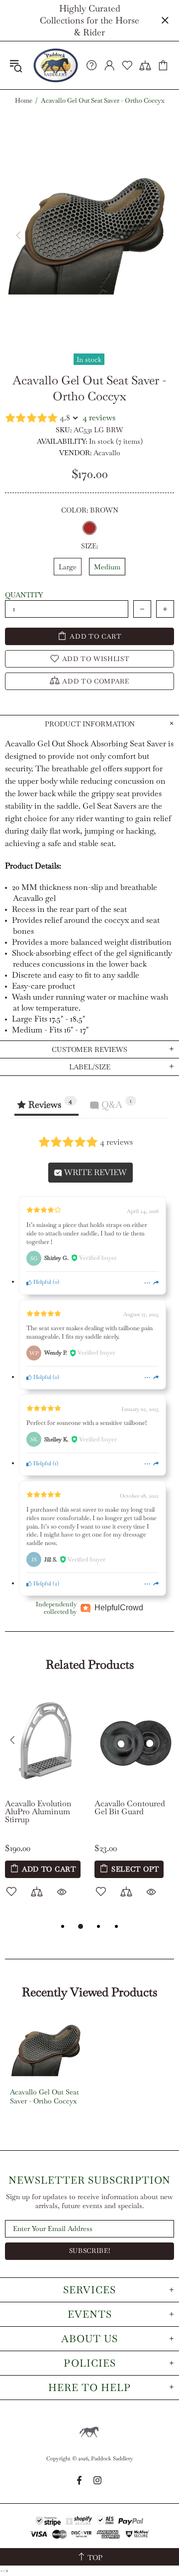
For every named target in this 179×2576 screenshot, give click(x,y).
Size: (89, 546)
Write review (94, 1172)
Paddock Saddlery (56, 65)
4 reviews (99, 418)
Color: (90, 510)
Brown (89, 528)
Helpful (42, 1282)
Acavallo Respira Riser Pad (110, 1808)
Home (24, 101)
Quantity (24, 595)
